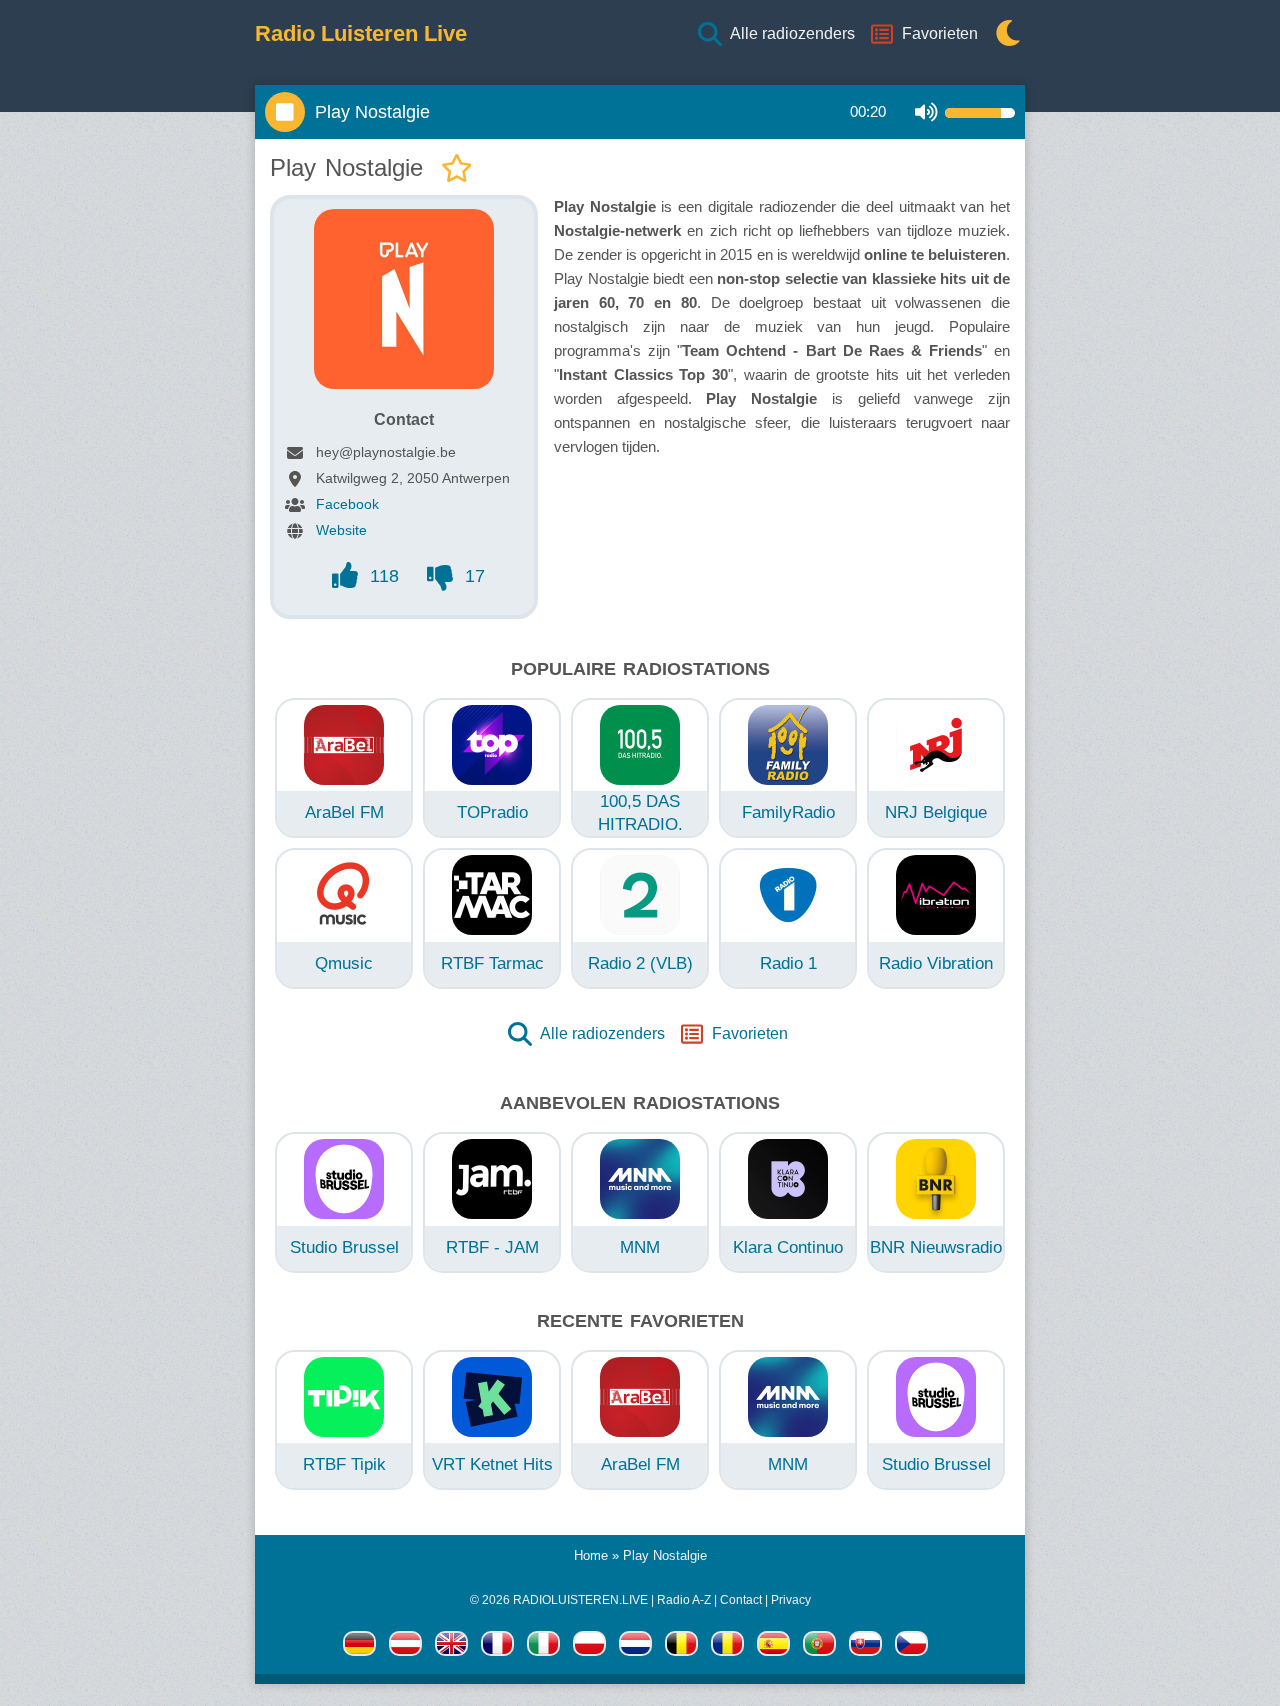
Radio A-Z (684, 1600)
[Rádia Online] (911, 1647)
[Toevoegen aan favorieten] (457, 169)
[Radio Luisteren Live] (635, 1647)
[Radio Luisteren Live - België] (681, 1647)
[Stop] (285, 112)
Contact (741, 1600)
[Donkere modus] (1003, 34)
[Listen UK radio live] (451, 1647)
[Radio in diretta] (543, 1647)
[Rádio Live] (865, 1647)
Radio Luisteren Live (361, 34)
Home (591, 1555)
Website (341, 530)
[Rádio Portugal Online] (819, 1647)
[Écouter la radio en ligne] (497, 1647)
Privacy (791, 1600)
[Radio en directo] (773, 1647)
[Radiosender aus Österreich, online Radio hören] (405, 1647)
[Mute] (926, 112)
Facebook (347, 504)
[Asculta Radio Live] (727, 1647)
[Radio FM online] (589, 1647)
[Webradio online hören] (359, 1647)
